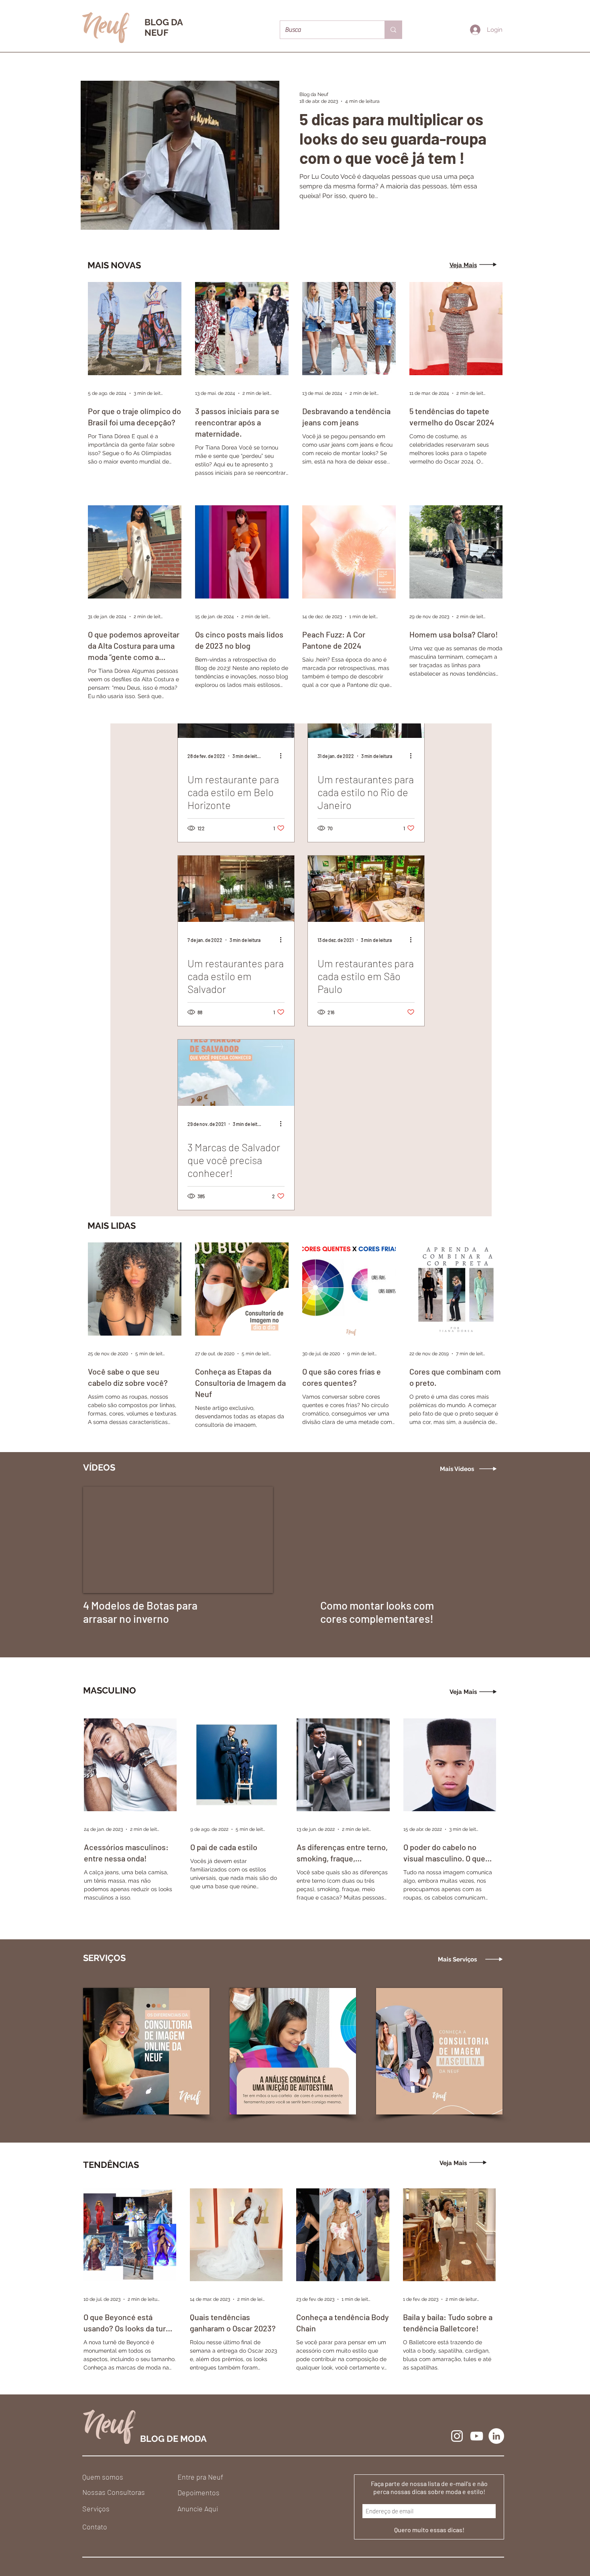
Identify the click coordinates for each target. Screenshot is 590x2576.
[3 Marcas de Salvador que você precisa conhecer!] (236, 1073)
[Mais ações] (283, 756)
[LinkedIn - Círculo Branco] (496, 2436)
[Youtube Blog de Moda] (477, 2436)
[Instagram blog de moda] (457, 2436)
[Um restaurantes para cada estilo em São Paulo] (366, 889)
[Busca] (393, 30)
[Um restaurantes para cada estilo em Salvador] (236, 889)
